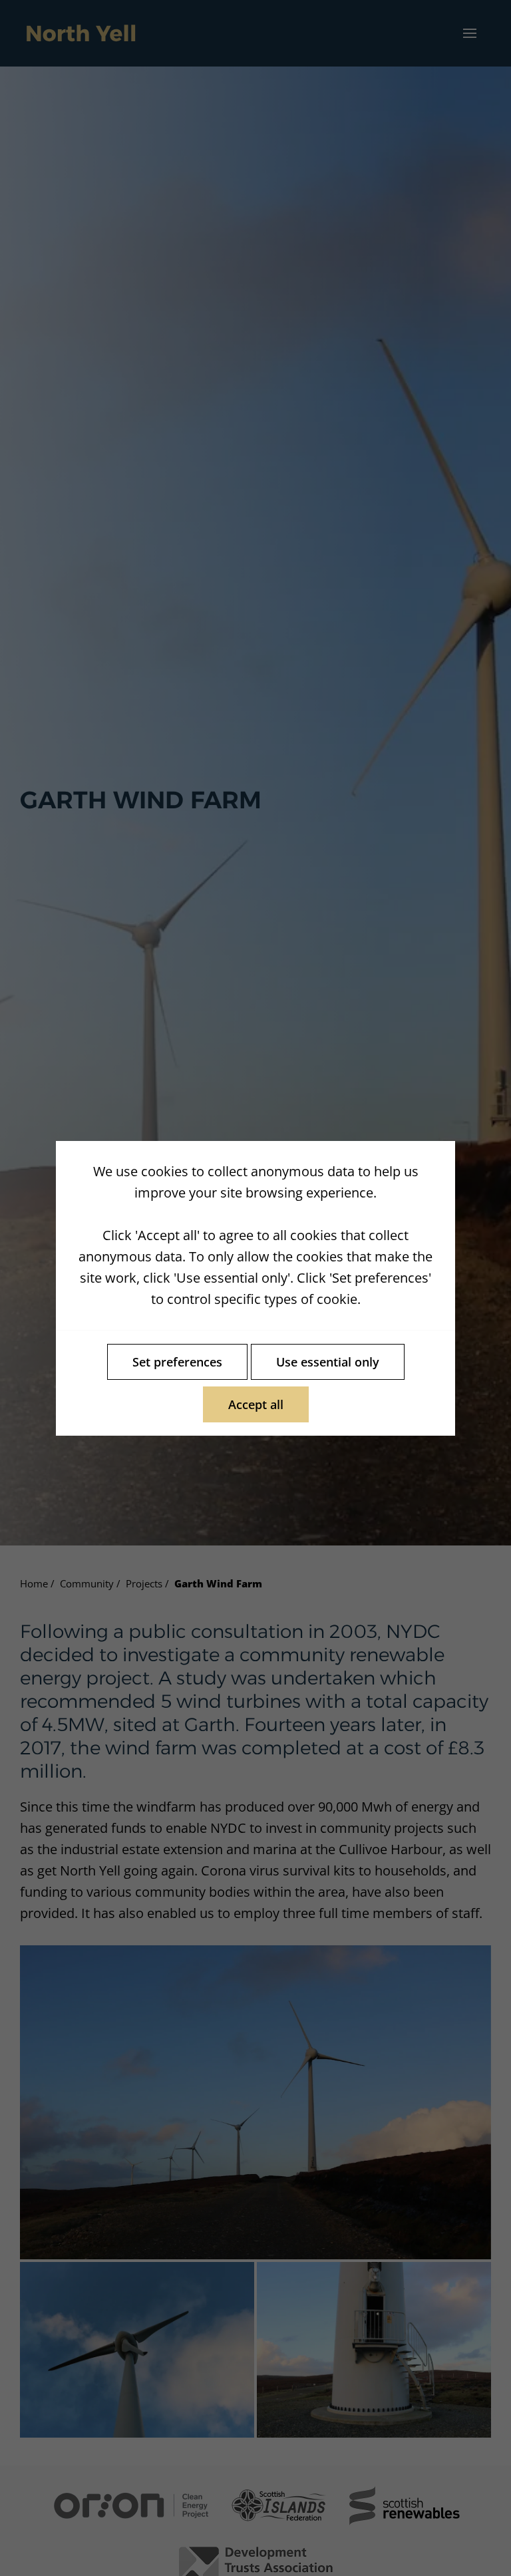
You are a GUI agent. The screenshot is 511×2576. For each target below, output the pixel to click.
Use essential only (328, 1362)
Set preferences (177, 1362)
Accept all (256, 1404)
